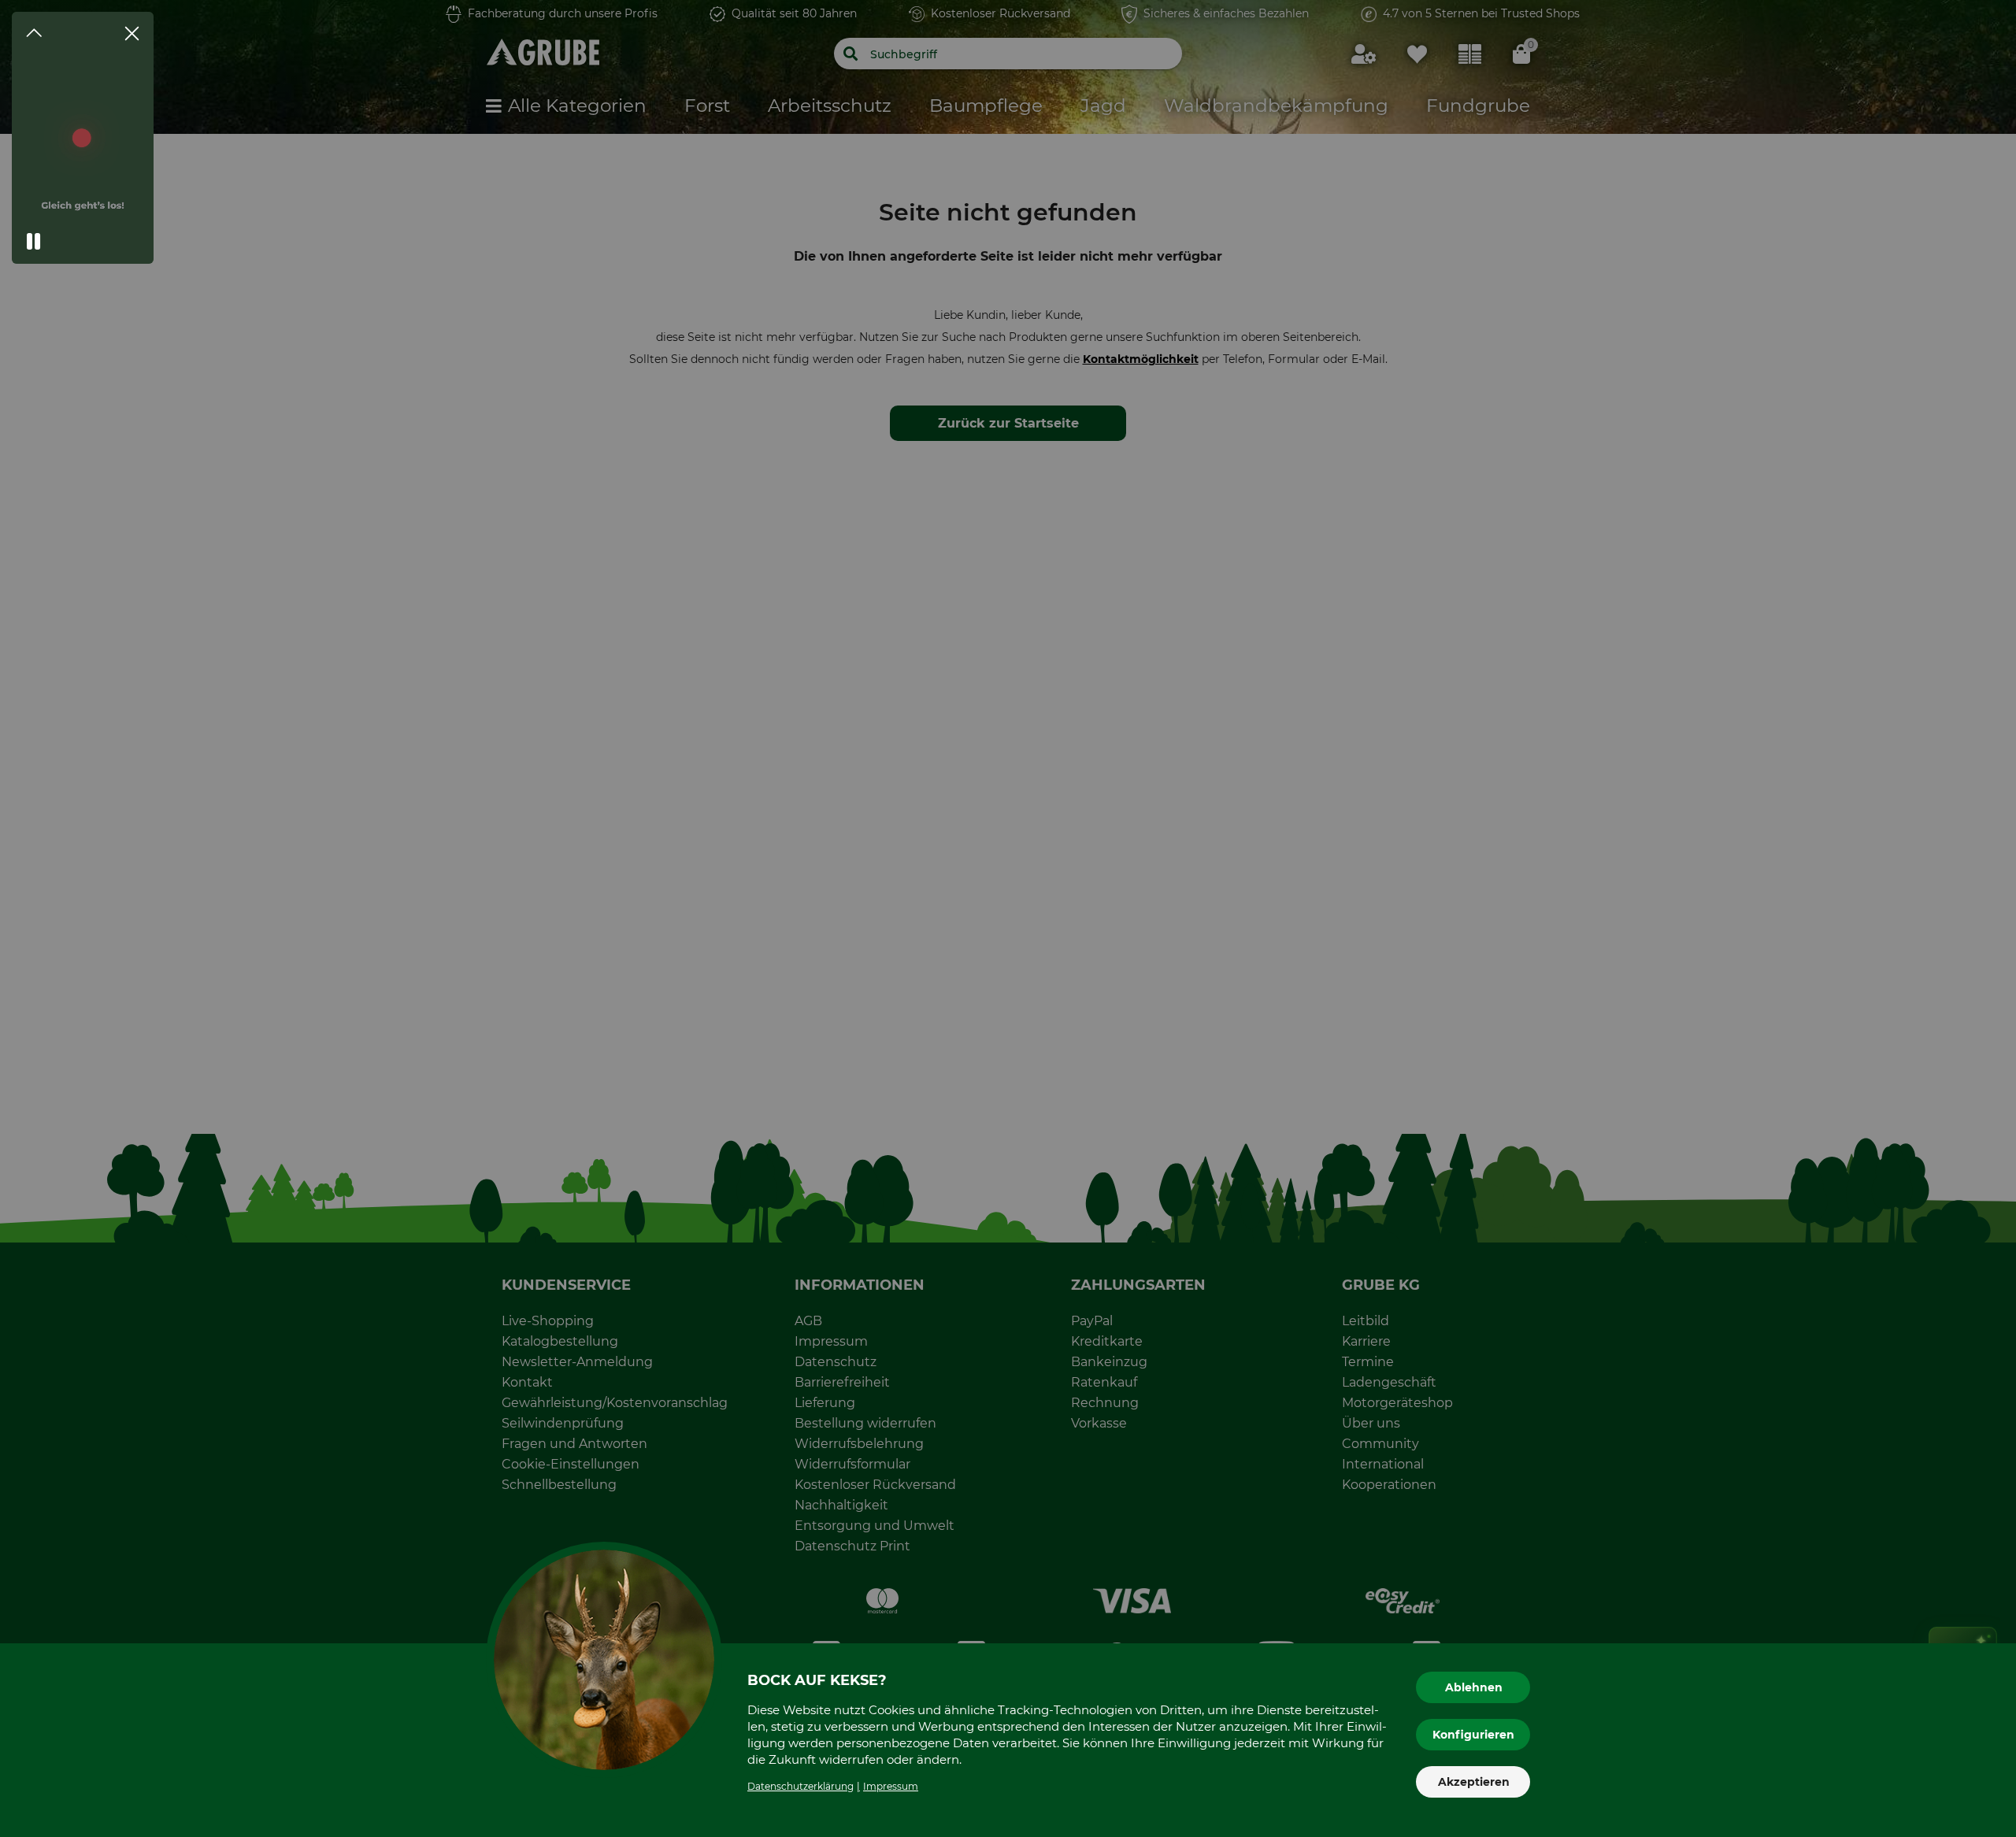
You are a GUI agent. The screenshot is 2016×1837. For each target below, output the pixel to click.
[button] (34, 242)
